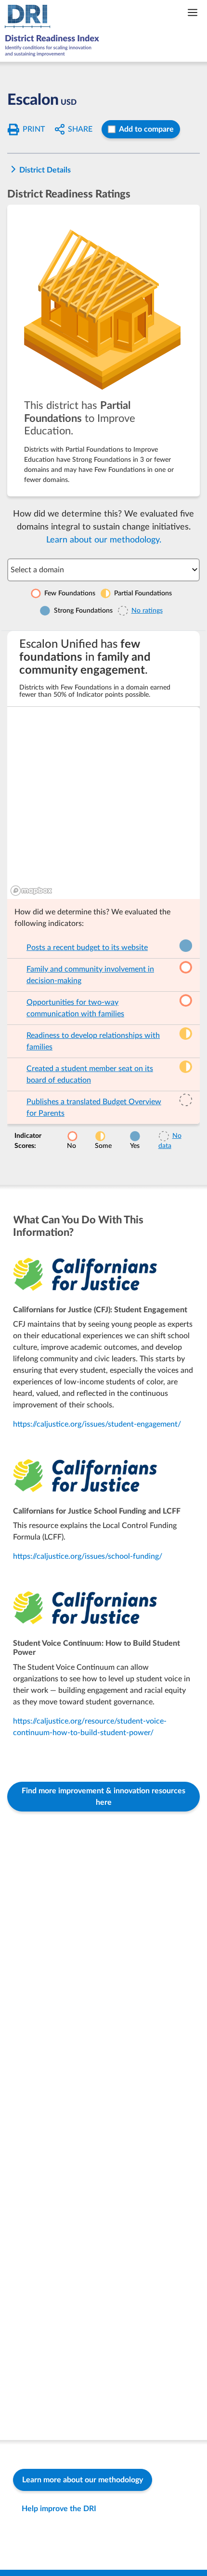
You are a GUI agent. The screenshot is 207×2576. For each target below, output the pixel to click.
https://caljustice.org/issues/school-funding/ (88, 1556)
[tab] (103, 351)
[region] (103, 803)
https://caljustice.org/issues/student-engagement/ (97, 1424)
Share (80, 129)
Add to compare (146, 129)
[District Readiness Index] (54, 31)
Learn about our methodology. (104, 540)
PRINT (34, 129)
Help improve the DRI (59, 2509)
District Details (45, 170)
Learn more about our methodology (83, 2480)
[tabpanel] (103, 894)
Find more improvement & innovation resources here (103, 1797)
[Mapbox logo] (31, 891)
